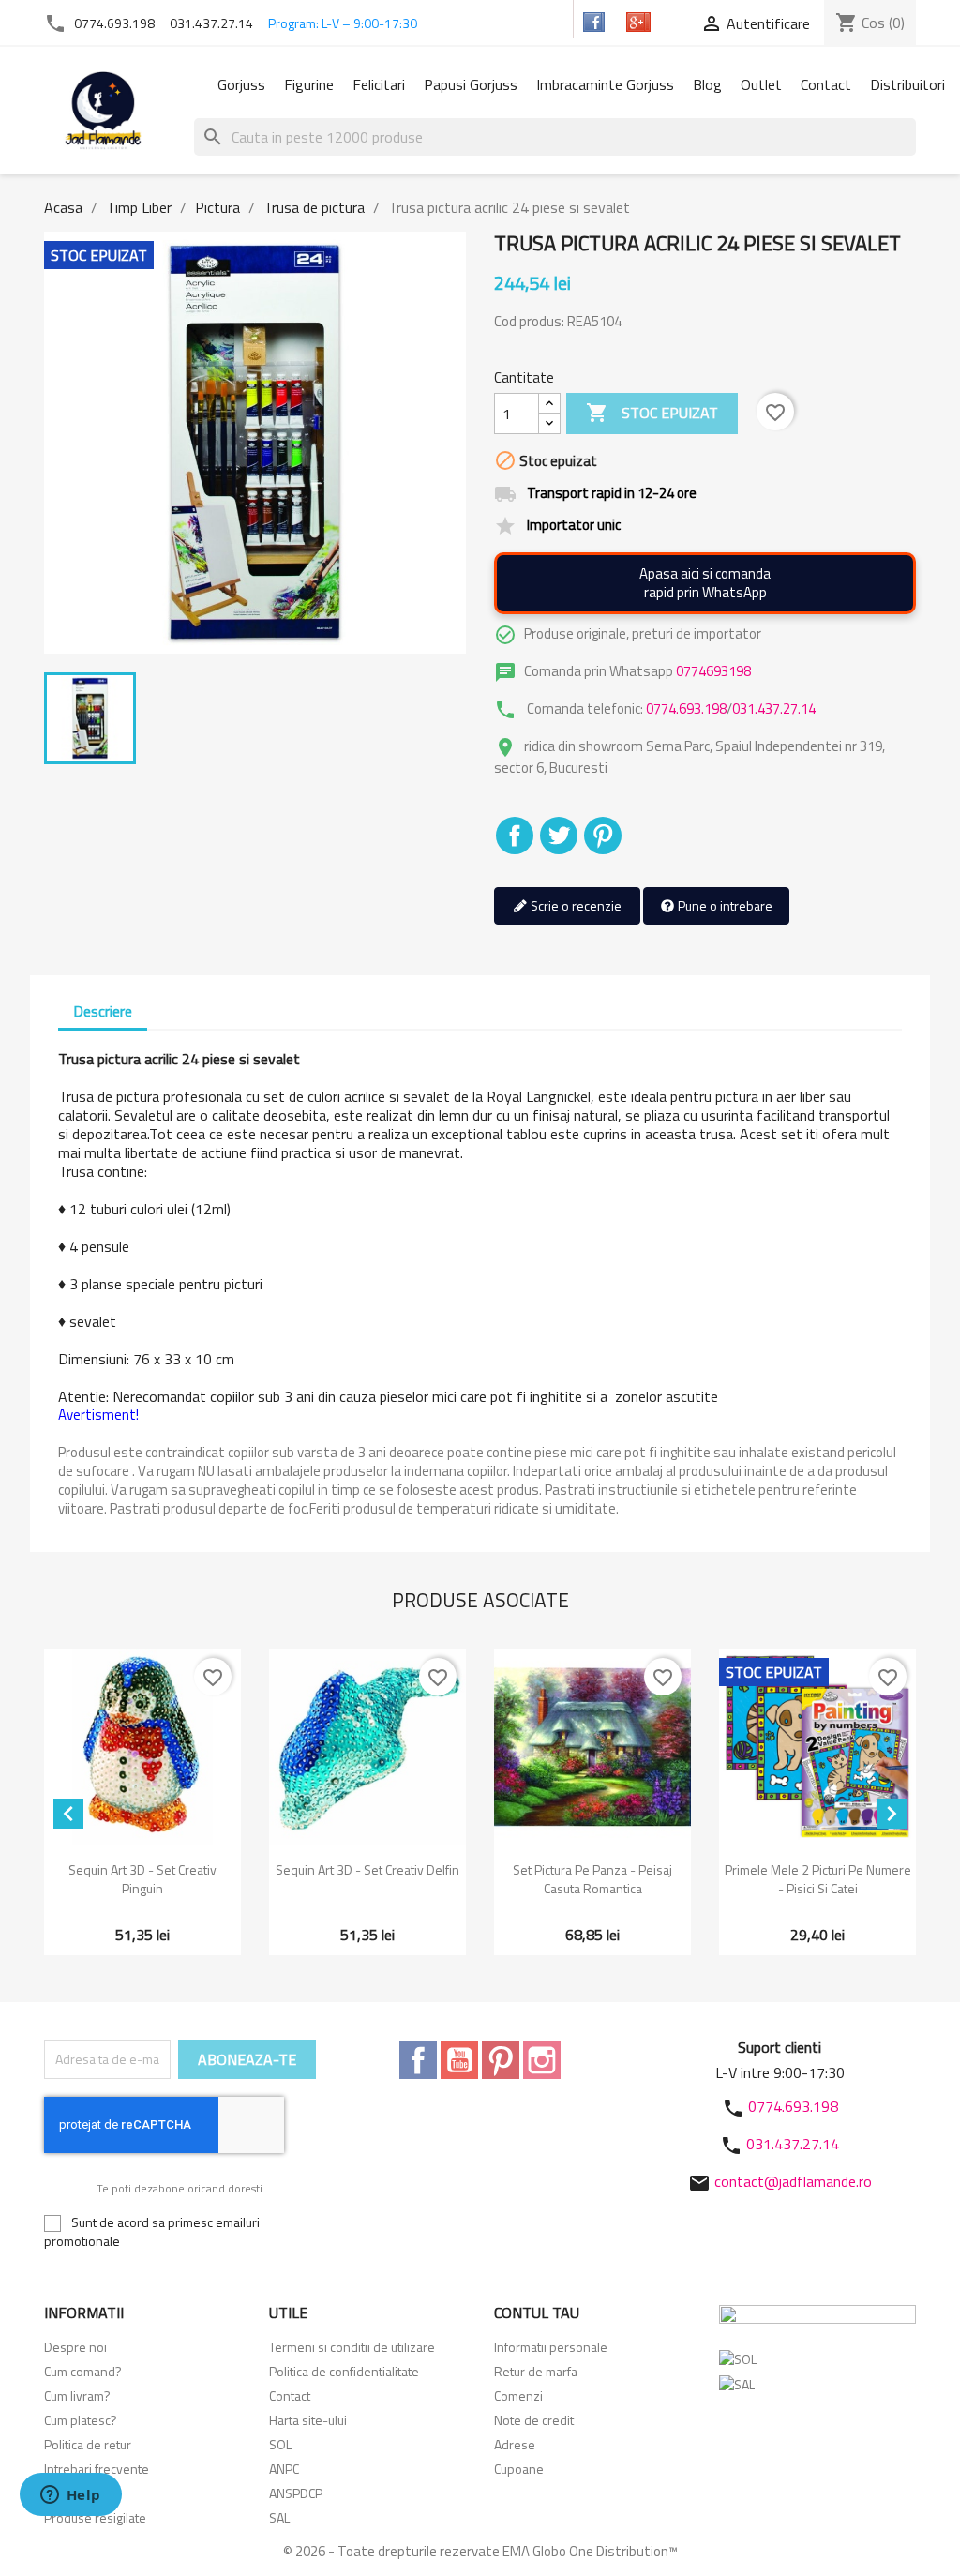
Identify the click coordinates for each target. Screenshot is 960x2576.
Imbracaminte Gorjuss (605, 84)
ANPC (284, 2469)
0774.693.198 (114, 23)
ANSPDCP (296, 2493)
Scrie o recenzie (575, 905)
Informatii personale (551, 2347)
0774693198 (713, 671)
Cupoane (519, 2469)
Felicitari (379, 84)
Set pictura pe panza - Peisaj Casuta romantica (592, 1879)
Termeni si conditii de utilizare (352, 2347)
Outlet (761, 84)
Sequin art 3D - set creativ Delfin (367, 1869)
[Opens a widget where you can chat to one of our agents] (70, 2496)
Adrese (515, 2444)
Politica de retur (88, 2444)
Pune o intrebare (724, 905)
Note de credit (534, 2420)
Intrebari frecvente (97, 2469)
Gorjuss (241, 84)
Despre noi (75, 2347)
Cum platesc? (81, 2420)
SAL (279, 2517)
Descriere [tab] (103, 1011)
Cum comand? (83, 2371)
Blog (707, 84)
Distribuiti (515, 836)
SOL (280, 2444)
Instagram (542, 2060)
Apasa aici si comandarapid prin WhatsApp (705, 583)
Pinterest (603, 836)
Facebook (418, 2060)
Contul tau (537, 2312)
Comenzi (518, 2395)
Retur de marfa (536, 2371)
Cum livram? (77, 2395)
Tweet (559, 836)
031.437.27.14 (211, 23)
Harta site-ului (308, 2420)
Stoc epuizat (652, 413)
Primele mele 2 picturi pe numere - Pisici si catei (818, 1879)
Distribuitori (907, 84)
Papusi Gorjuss (471, 84)
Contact (826, 84)
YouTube (459, 2060)
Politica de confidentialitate (344, 2371)
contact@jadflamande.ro (793, 2181)
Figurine (309, 84)
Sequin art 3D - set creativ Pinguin (142, 1879)
